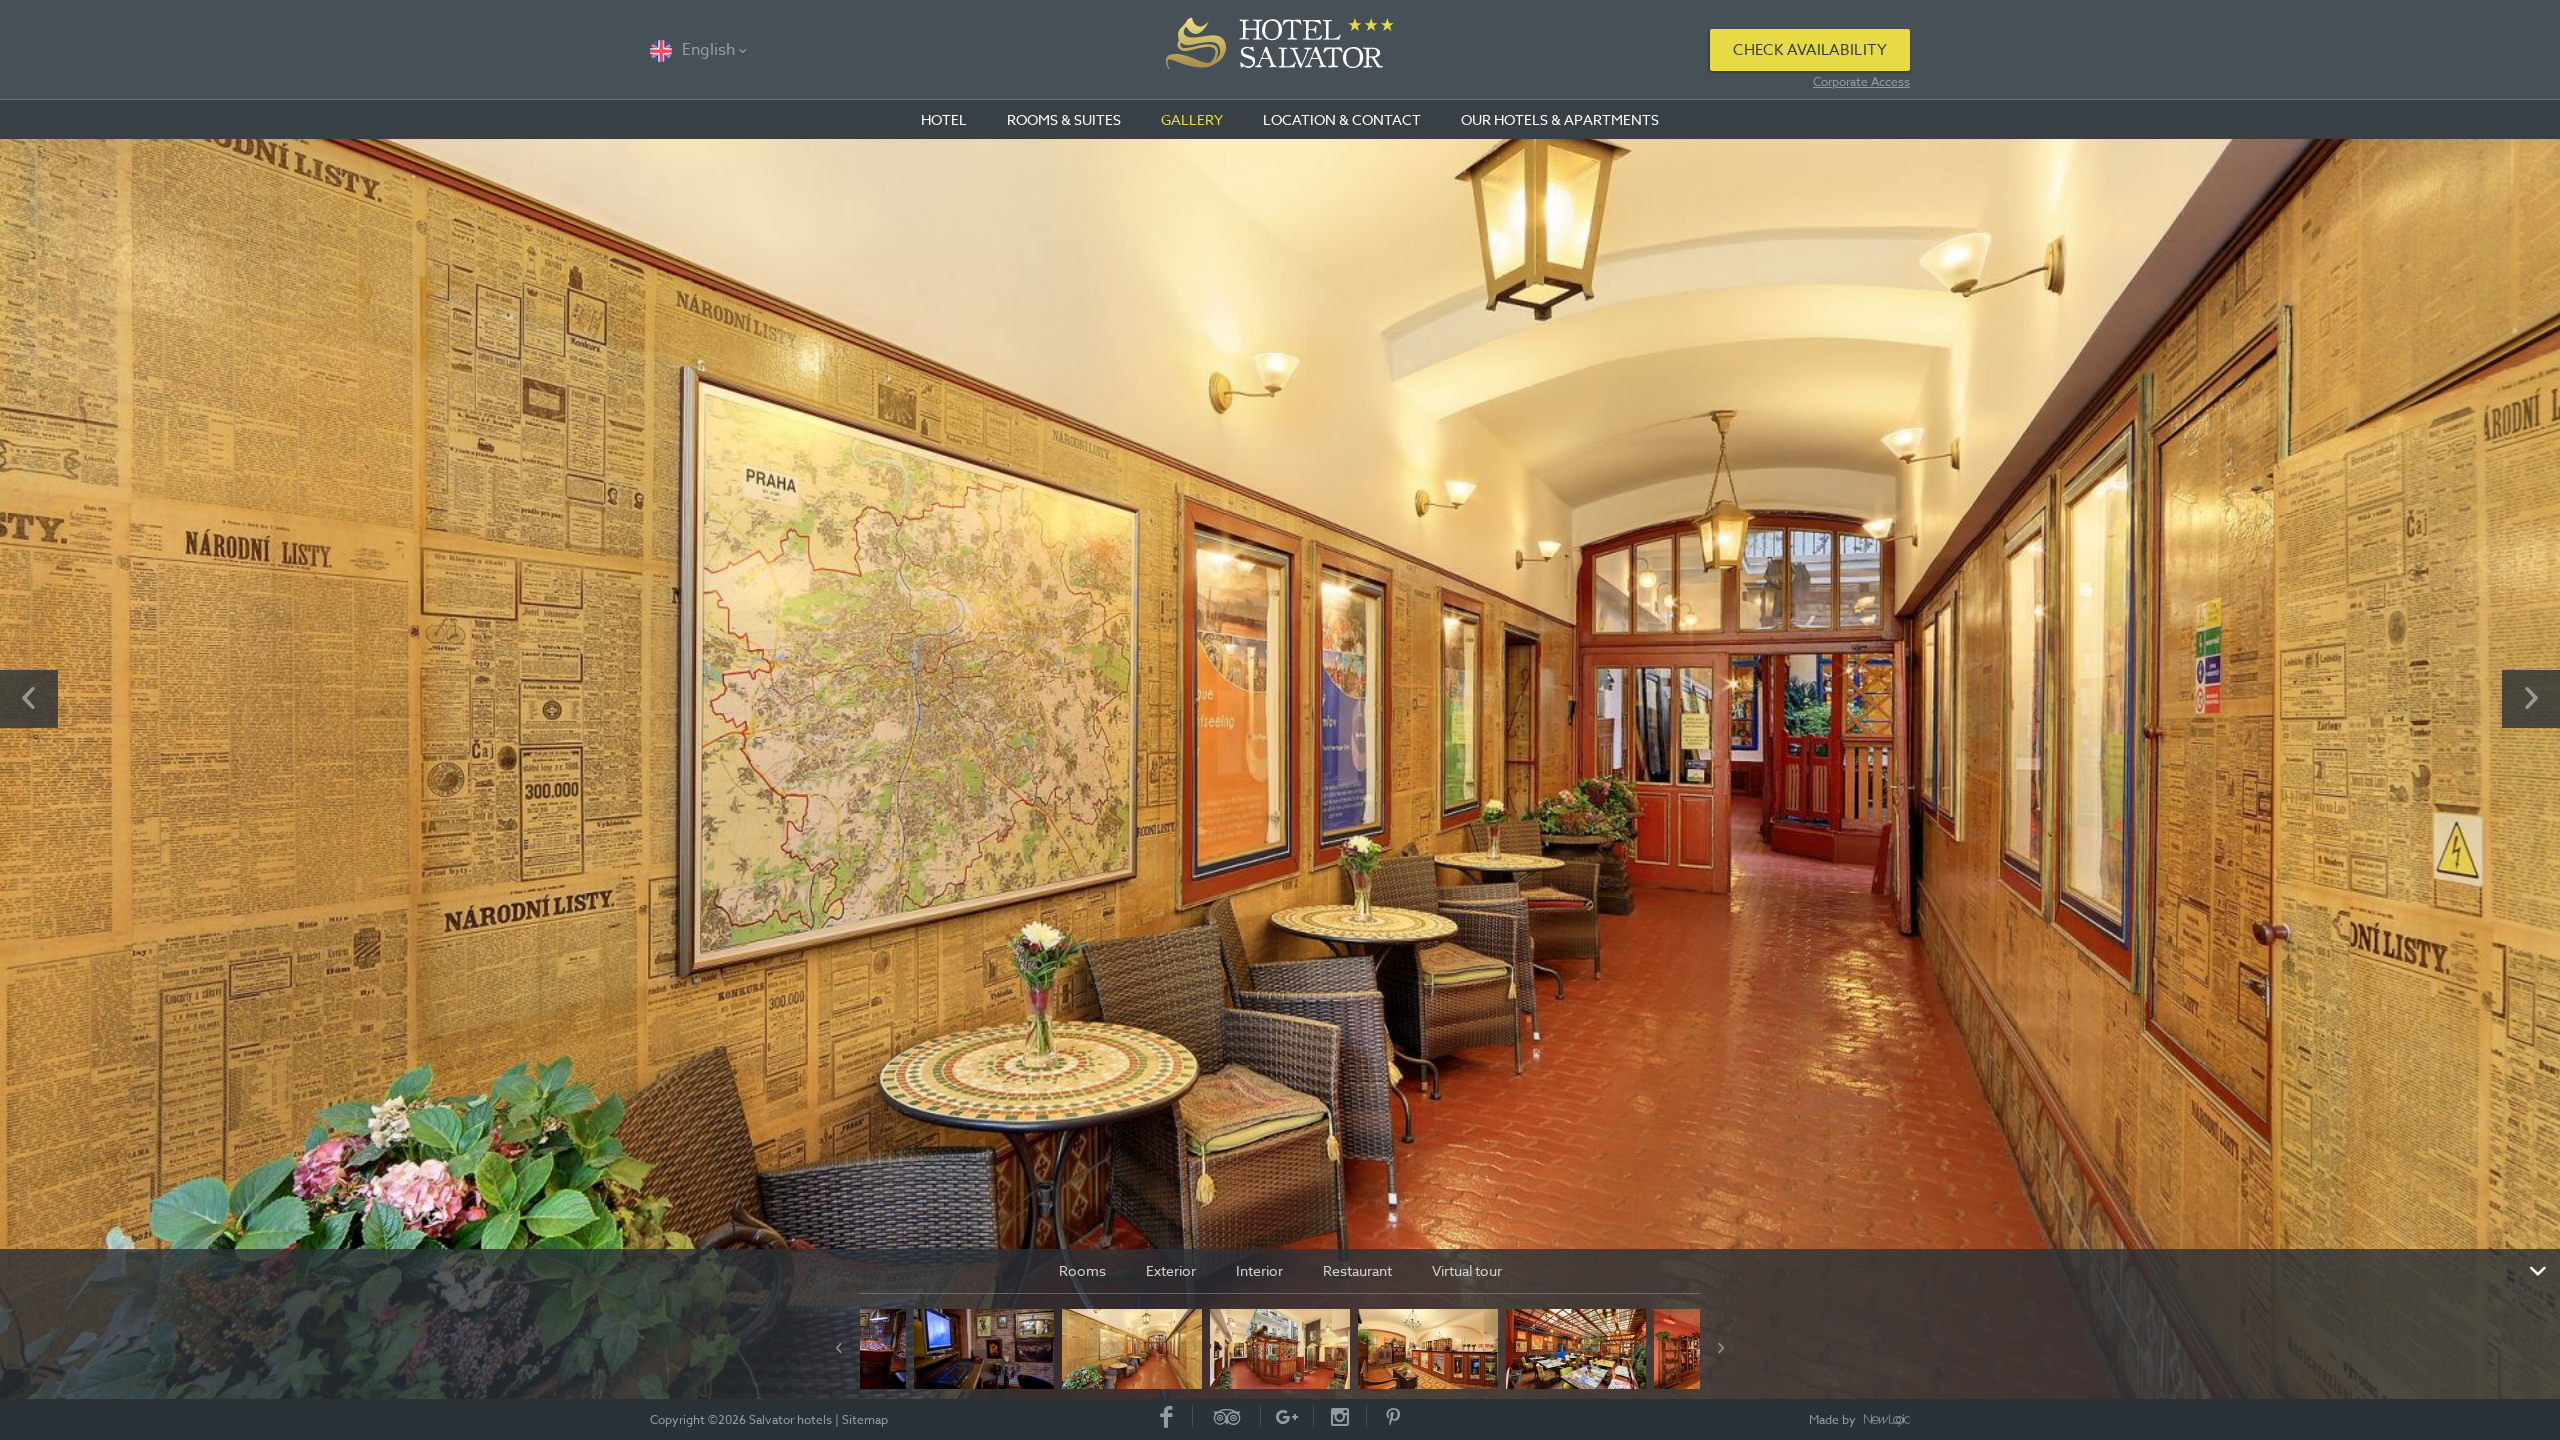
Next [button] (2531, 699)
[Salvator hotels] (1280, 50)
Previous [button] (29, 699)
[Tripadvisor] (1227, 1416)
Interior (1259, 1270)
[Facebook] (1166, 1416)
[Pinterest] (1393, 1416)
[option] (1280, 769)
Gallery (1192, 119)
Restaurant (1357, 1270)
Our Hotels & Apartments (1560, 119)
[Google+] (1287, 1416)
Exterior (1171, 1270)
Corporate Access (1861, 81)
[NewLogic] (1887, 1421)
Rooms (1082, 1270)
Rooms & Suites (1064, 119)
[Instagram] (1340, 1416)
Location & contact (1342, 119)
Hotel (944, 119)
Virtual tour (1467, 1270)
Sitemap (865, 1419)
